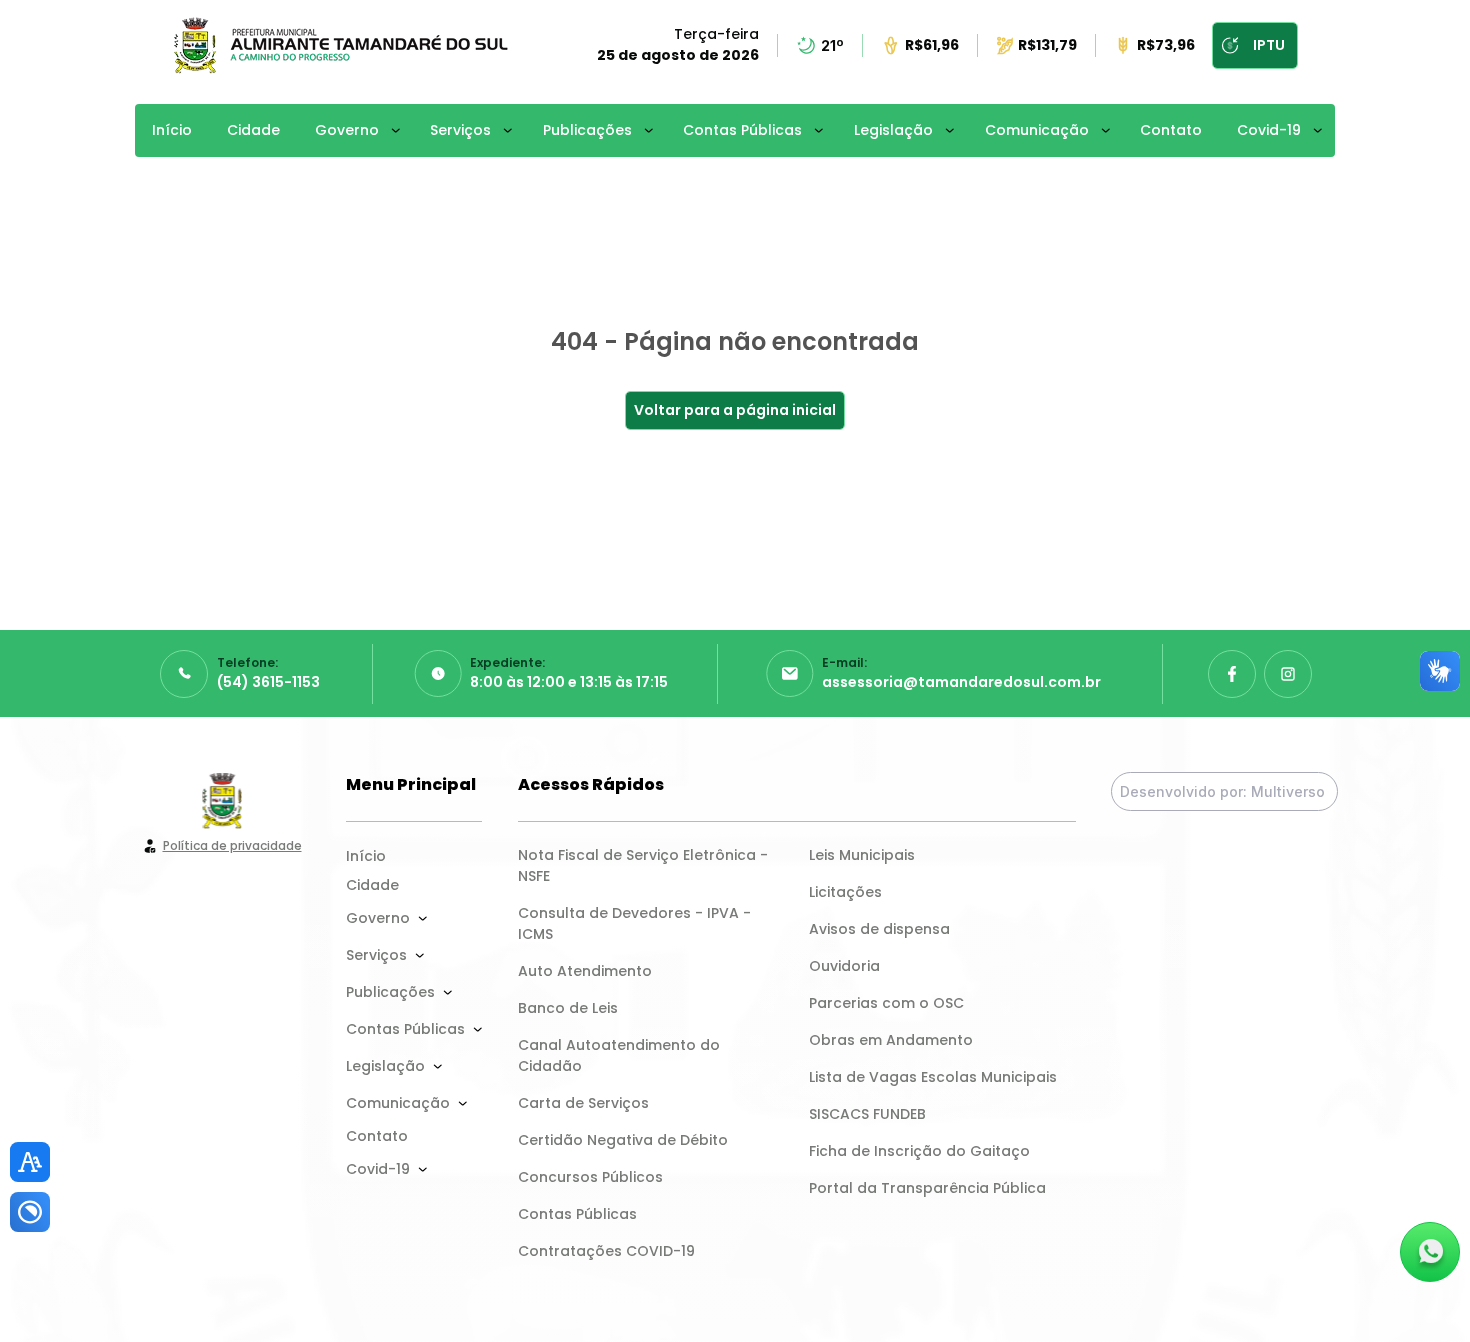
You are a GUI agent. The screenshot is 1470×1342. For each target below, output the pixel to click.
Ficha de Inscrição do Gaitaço (919, 1151)
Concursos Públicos (590, 1177)
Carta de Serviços (583, 1103)
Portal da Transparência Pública (927, 1188)
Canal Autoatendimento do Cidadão (621, 1055)
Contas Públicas (742, 130)
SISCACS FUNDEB (867, 1114)
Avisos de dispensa (879, 929)
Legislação (893, 130)
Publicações (587, 130)
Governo (347, 130)
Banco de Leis (568, 1008)
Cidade (253, 130)
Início (172, 130)
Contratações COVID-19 (606, 1251)
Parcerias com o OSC (886, 1003)
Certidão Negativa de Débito (623, 1140)
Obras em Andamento (891, 1040)
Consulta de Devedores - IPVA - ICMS (636, 923)
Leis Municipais (862, 855)
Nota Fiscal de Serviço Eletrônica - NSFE (645, 865)
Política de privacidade (232, 845)
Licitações (845, 892)
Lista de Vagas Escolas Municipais (933, 1077)
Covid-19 (1269, 130)
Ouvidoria (844, 966)
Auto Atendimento (585, 971)
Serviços (460, 130)
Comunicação (1037, 130)
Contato (1171, 130)
